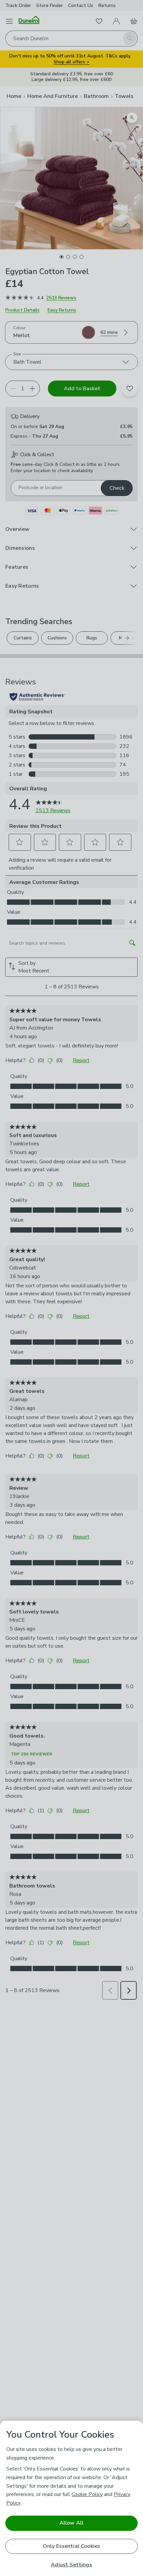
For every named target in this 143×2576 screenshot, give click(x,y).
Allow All (71, 2523)
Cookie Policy (87, 2494)
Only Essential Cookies (72, 2546)
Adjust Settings (71, 2565)
